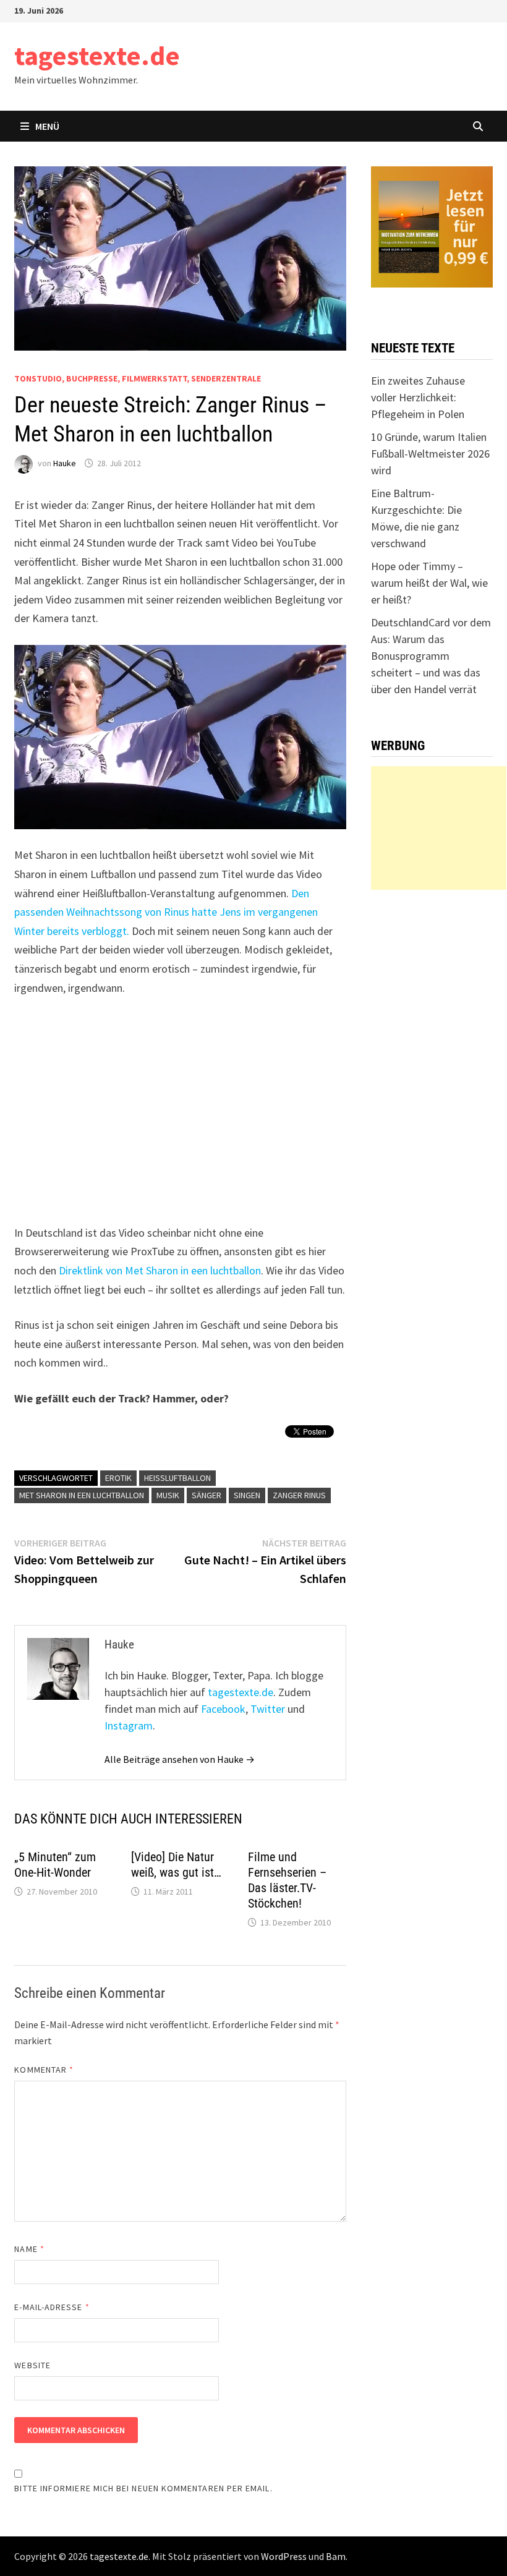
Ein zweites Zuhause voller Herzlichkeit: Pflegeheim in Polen (418, 397)
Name (29, 2249)
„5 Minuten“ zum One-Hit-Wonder (55, 1865)
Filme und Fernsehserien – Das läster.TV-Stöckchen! (287, 1880)
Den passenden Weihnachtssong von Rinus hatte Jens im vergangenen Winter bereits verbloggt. (166, 912)
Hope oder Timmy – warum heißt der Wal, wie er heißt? (429, 583)
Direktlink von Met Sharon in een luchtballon (160, 1270)
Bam (336, 2556)
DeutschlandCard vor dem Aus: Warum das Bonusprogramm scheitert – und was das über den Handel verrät (431, 656)
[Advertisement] (439, 828)
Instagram (129, 1725)
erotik (118, 1478)
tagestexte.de (97, 55)
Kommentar (44, 2070)
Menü (47, 126)
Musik (168, 1495)
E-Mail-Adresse (52, 2307)
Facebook (223, 1709)
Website (32, 2365)
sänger (207, 1495)
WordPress (284, 2556)
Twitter (268, 1709)
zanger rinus (299, 1495)
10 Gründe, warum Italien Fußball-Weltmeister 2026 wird (430, 454)
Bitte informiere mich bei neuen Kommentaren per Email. (143, 2488)
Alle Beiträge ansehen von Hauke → (180, 1759)
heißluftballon (177, 1478)
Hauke (65, 463)
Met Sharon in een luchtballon (82, 1495)
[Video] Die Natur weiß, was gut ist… (176, 1865)
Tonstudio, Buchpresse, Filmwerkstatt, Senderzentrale (138, 378)
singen (247, 1495)
